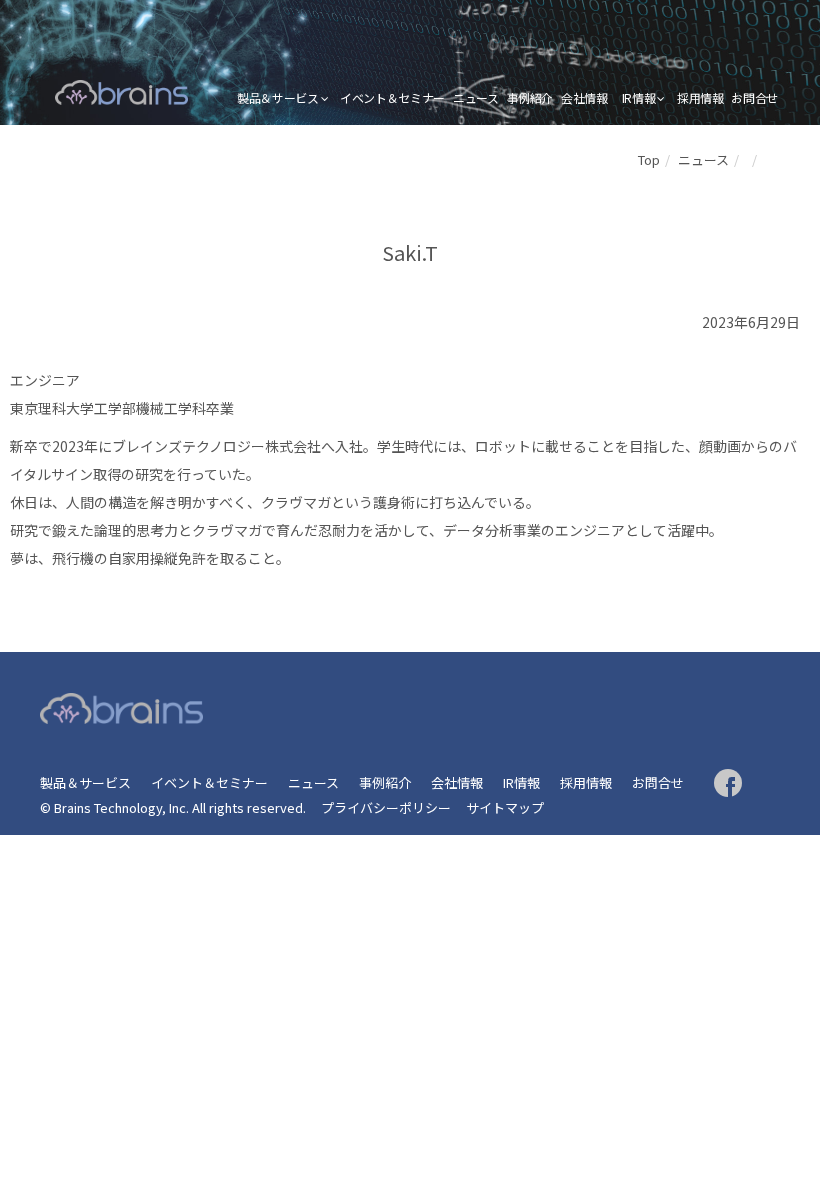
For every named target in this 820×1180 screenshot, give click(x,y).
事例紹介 (530, 97)
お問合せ (754, 97)
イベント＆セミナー (392, 97)
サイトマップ (505, 807)
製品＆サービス (277, 97)
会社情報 (584, 97)
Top (649, 159)
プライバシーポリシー (386, 807)
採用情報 (700, 97)
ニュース (476, 97)
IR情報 (639, 97)
